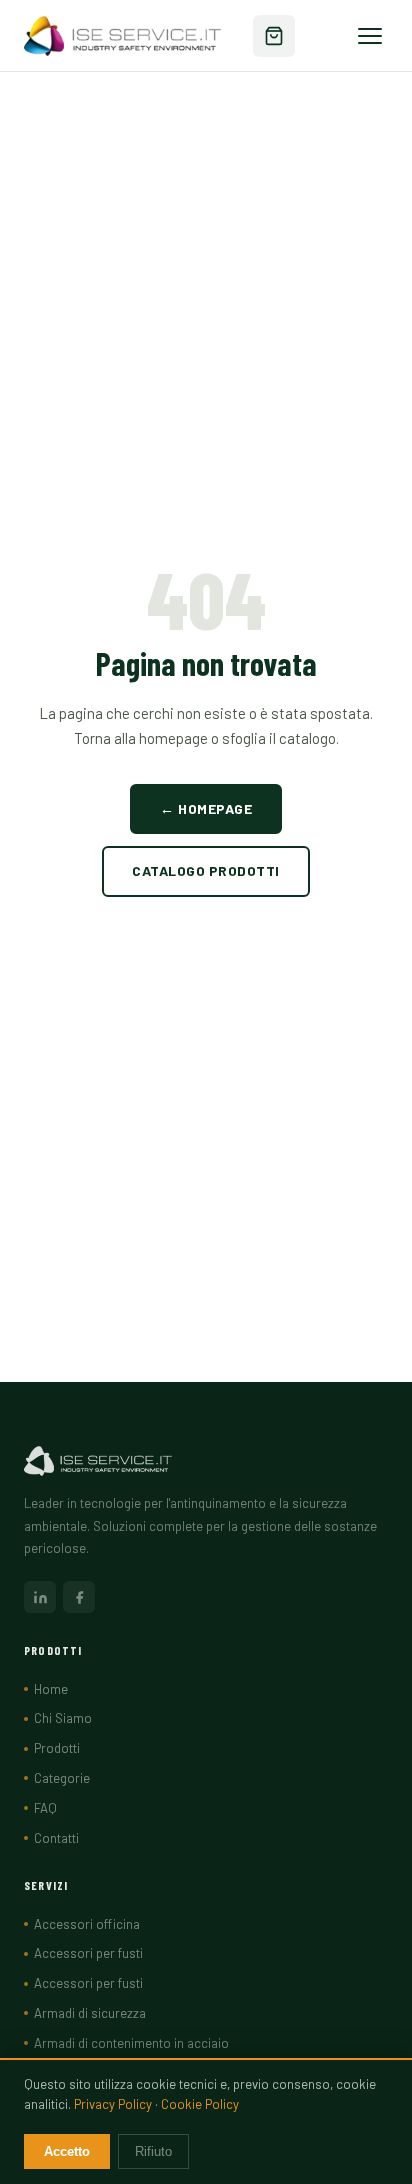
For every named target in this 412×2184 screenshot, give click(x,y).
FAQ (45, 1808)
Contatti (56, 1838)
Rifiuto (153, 2151)
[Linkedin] (40, 1597)
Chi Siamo (63, 1718)
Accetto (67, 2151)
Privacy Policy (113, 2104)
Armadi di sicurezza (90, 2013)
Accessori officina (87, 1924)
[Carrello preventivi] (274, 36)
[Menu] (370, 36)
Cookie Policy (200, 2104)
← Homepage (206, 808)
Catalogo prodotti (206, 870)
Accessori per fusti (88, 1953)
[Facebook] (79, 1597)
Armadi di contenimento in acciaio (131, 2043)
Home (51, 1689)
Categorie (62, 1778)
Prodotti (57, 1748)
